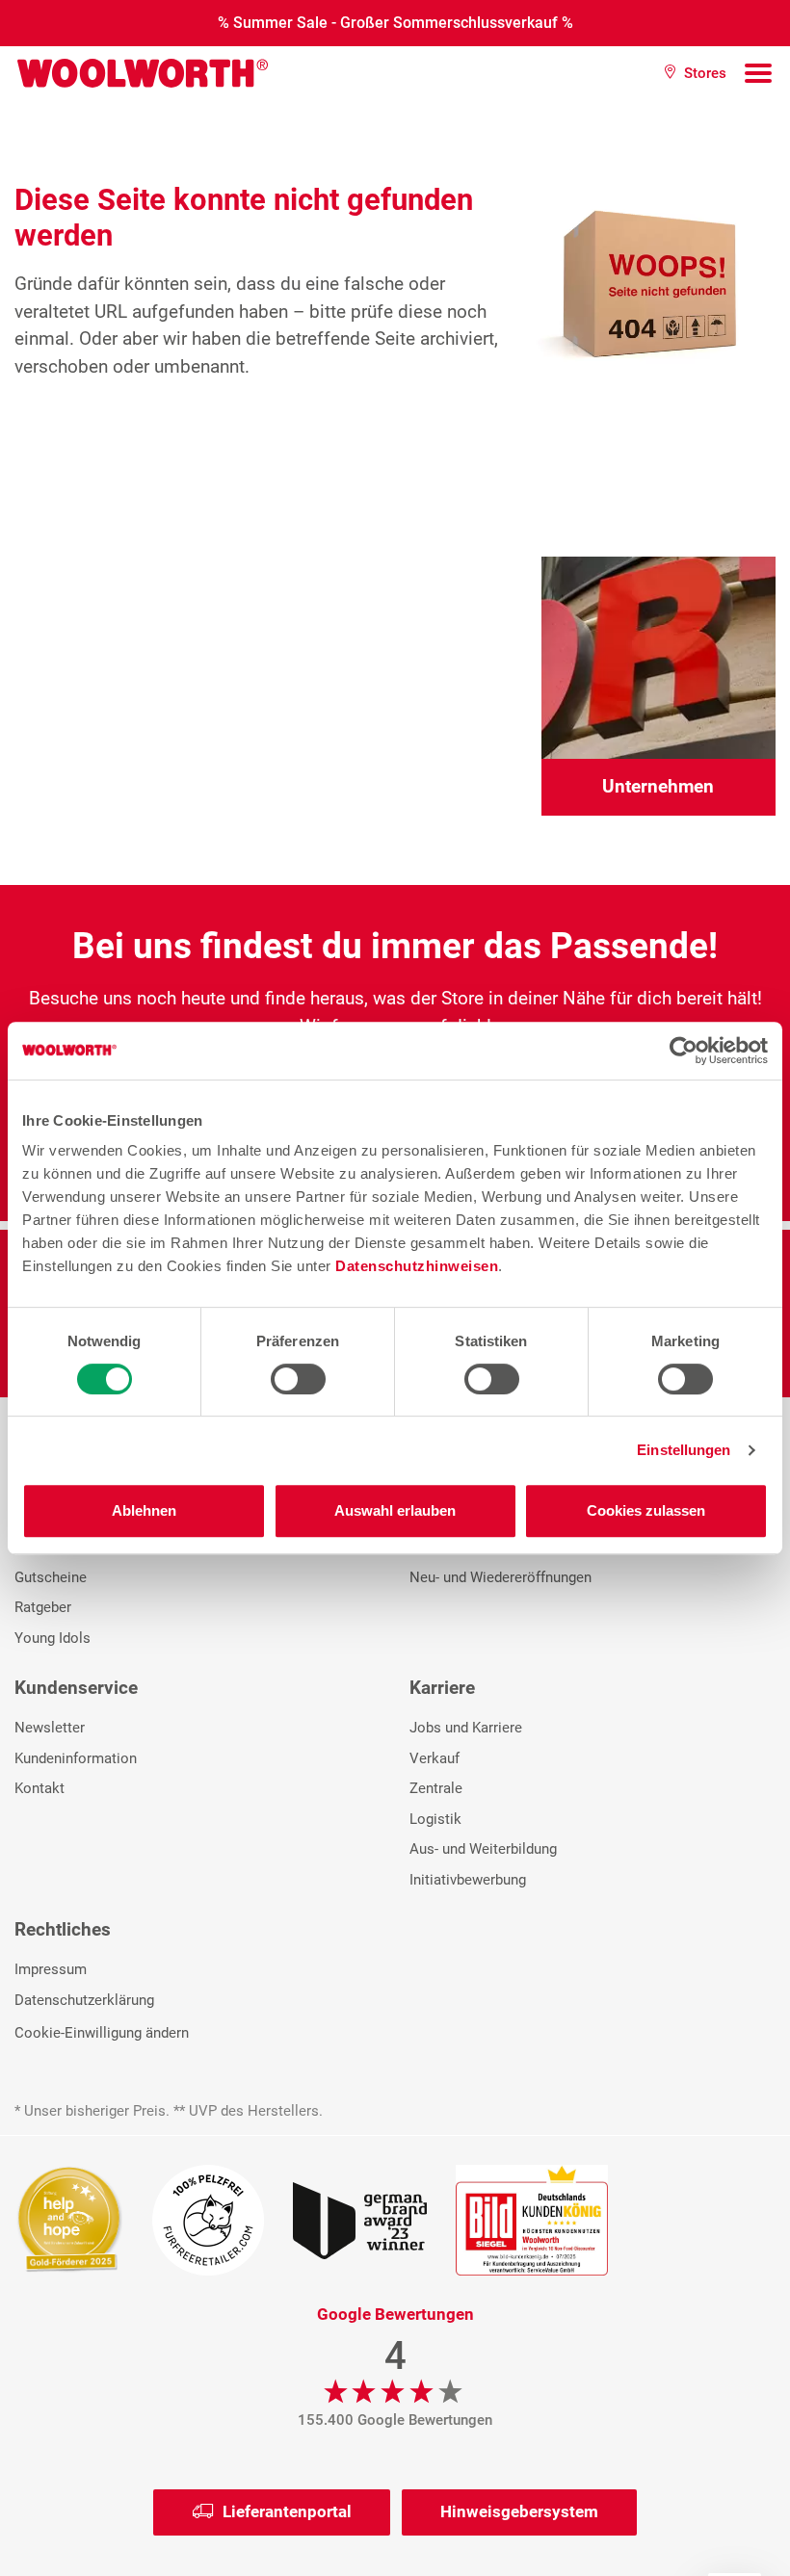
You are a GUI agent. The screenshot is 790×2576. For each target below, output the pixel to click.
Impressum (51, 1969)
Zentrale (436, 1788)
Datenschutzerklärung (84, 2000)
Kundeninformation (76, 1758)
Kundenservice (76, 1688)
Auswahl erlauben (395, 1510)
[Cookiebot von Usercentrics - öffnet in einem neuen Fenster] (684, 1051)
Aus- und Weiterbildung (483, 1849)
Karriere (442, 1688)
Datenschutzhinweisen (417, 1266)
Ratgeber (43, 1607)
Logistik (435, 1819)
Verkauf (434, 1758)
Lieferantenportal (287, 2511)
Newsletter (50, 1728)
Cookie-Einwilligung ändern (102, 2033)
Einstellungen (684, 1450)
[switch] (298, 1379)
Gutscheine (51, 1577)
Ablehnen (144, 1510)
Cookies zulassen (646, 1510)
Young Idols (53, 1638)
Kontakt (39, 1788)
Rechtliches (63, 1929)
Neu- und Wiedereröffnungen (500, 1577)
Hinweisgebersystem (519, 2511)
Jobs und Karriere (466, 1728)
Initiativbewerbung (468, 1880)
